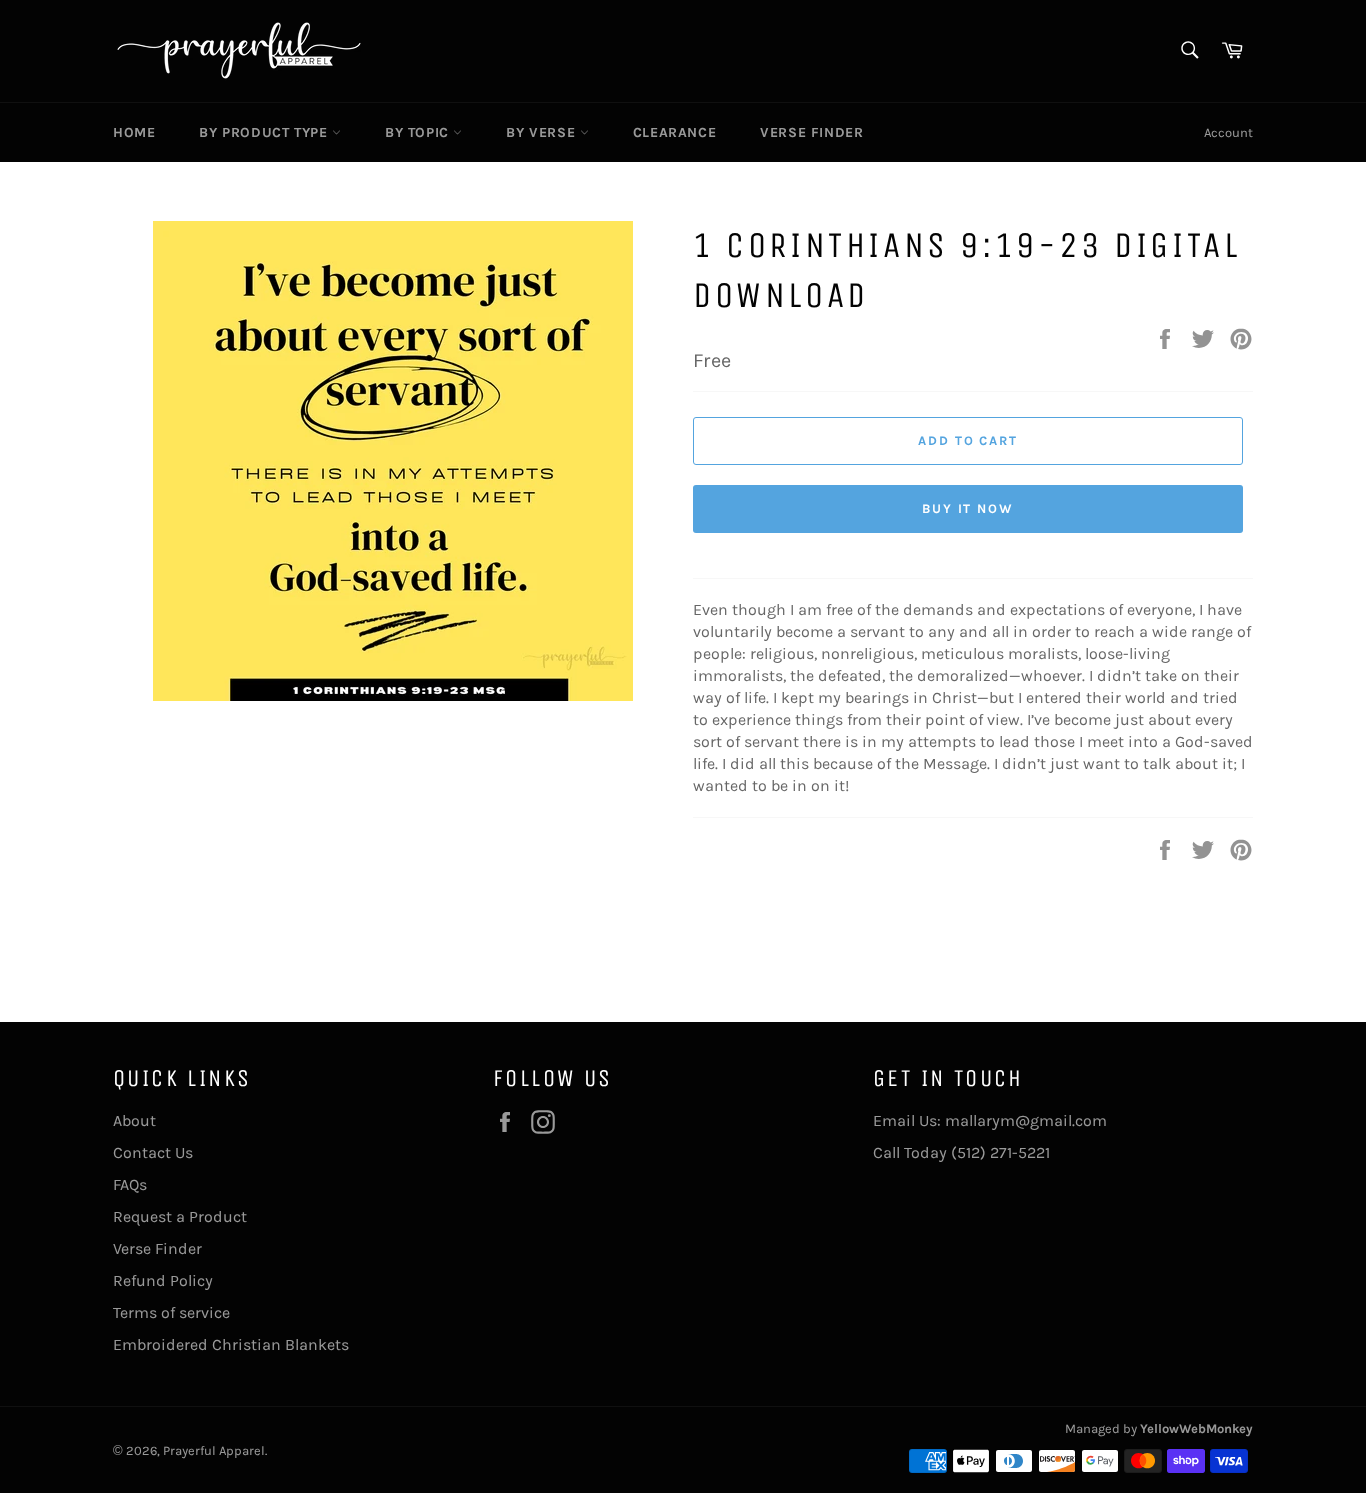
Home (134, 132)
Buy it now (968, 508)
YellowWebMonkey (1196, 1428)
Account (1228, 132)
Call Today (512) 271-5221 (961, 1152)
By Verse (542, 132)
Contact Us (153, 1152)
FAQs (130, 1184)
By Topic (419, 132)
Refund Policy (163, 1280)
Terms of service (171, 1312)
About (134, 1120)
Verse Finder (811, 132)
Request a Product (180, 1216)
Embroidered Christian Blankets (231, 1344)
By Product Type (265, 132)
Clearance (674, 132)
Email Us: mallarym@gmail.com (990, 1120)
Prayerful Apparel (214, 1450)
